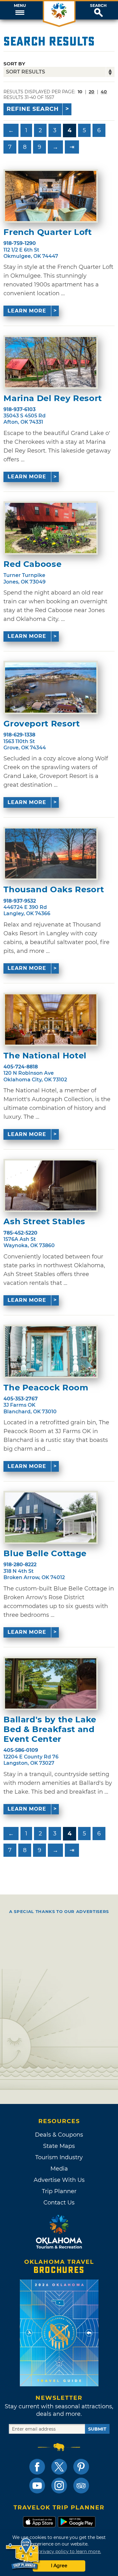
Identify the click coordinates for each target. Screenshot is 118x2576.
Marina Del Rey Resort (53, 398)
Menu (20, 6)
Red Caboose (32, 564)
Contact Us (59, 2203)
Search (98, 6)
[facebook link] (37, 2467)
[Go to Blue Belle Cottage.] (51, 1518)
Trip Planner (59, 2191)
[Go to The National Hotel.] (51, 1019)
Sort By (14, 64)
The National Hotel (45, 1056)
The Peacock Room (46, 1388)
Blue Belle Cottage (45, 1554)
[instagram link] (59, 2486)
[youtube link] (37, 2486)
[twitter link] (59, 2467)
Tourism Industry (59, 2157)
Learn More (27, 311)
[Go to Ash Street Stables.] (51, 1186)
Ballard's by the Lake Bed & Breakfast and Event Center (50, 1729)
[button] (20, 10)
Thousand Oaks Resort (54, 890)
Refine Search (33, 109)
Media (59, 2169)
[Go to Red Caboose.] (51, 528)
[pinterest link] (81, 2467)
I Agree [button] (59, 2566)
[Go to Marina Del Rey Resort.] (51, 362)
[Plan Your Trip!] (23, 2554)
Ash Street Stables (44, 1222)
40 (104, 92)
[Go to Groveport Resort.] (51, 687)
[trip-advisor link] (81, 2486)
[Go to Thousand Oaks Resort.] (51, 854)
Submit (97, 2429)
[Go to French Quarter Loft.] (51, 196)
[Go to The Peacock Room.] (51, 1351)
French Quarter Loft (48, 232)
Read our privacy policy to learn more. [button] (59, 2552)
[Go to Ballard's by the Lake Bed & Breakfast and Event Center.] (51, 1683)
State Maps (59, 2146)
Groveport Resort (42, 724)
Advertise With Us (59, 2180)
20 (92, 92)
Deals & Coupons (59, 2135)
